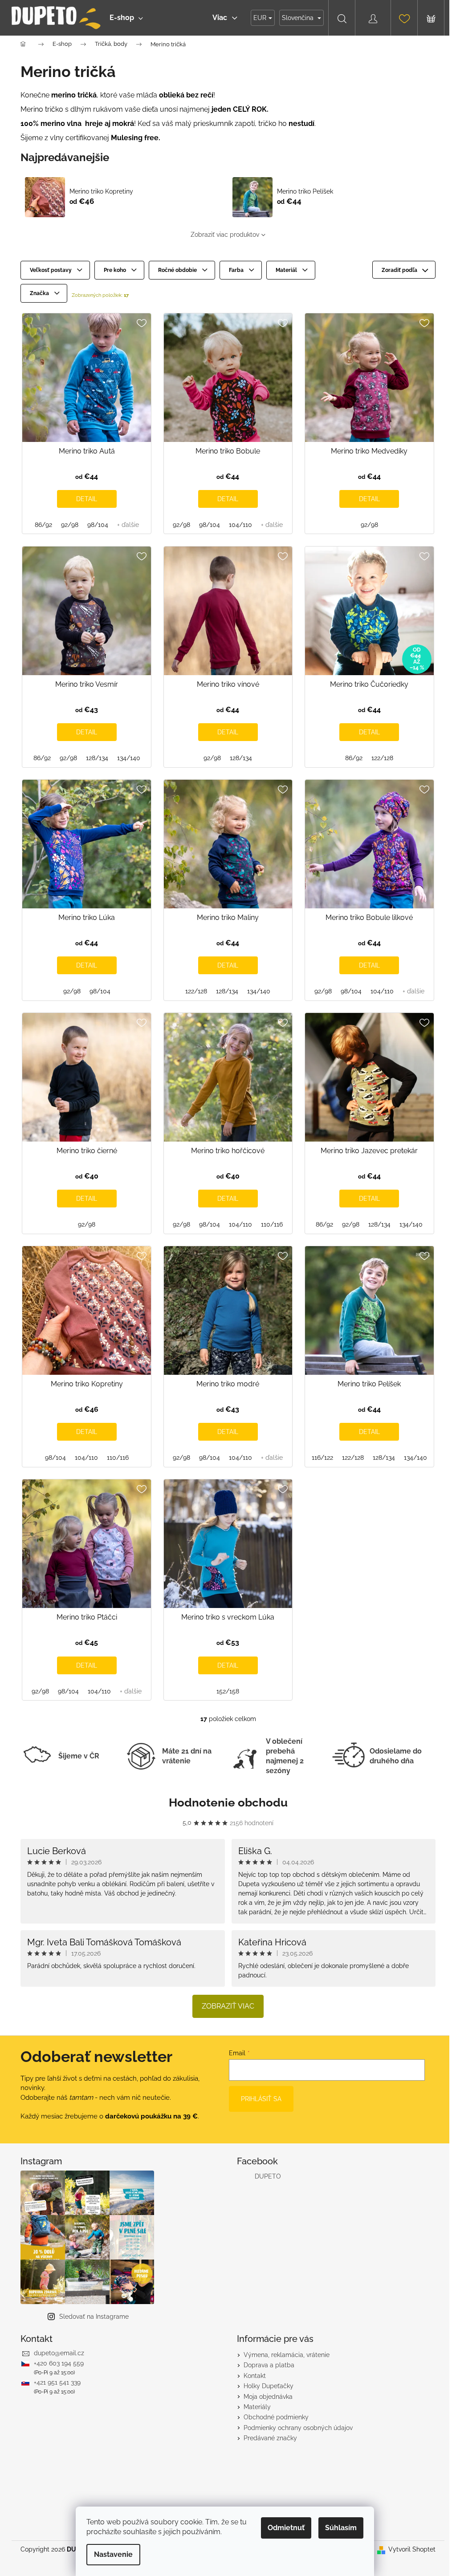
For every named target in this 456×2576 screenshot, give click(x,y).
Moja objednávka (268, 2397)
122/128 (382, 758)
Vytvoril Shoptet (412, 2549)
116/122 (322, 1458)
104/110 (240, 525)
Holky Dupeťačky (269, 2386)
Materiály (257, 2407)
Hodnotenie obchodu (228, 1802)
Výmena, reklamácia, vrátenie (287, 2355)
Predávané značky (270, 2438)
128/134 (97, 758)
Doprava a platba (269, 2365)
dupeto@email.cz (59, 2353)
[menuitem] (126, 18)
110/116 (272, 1224)
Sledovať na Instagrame (94, 2317)
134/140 (129, 758)
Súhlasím (341, 2528)
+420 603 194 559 (59, 2363)
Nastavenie (113, 2554)
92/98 (70, 525)
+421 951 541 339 (57, 2382)
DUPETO (268, 2176)
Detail (87, 499)
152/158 (228, 1691)
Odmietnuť (286, 2528)
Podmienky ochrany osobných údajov (298, 2428)
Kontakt (255, 2376)
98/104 (98, 525)
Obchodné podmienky (276, 2417)
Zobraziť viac (228, 2006)
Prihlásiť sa (261, 2099)
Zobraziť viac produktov (225, 235)
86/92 (43, 525)
